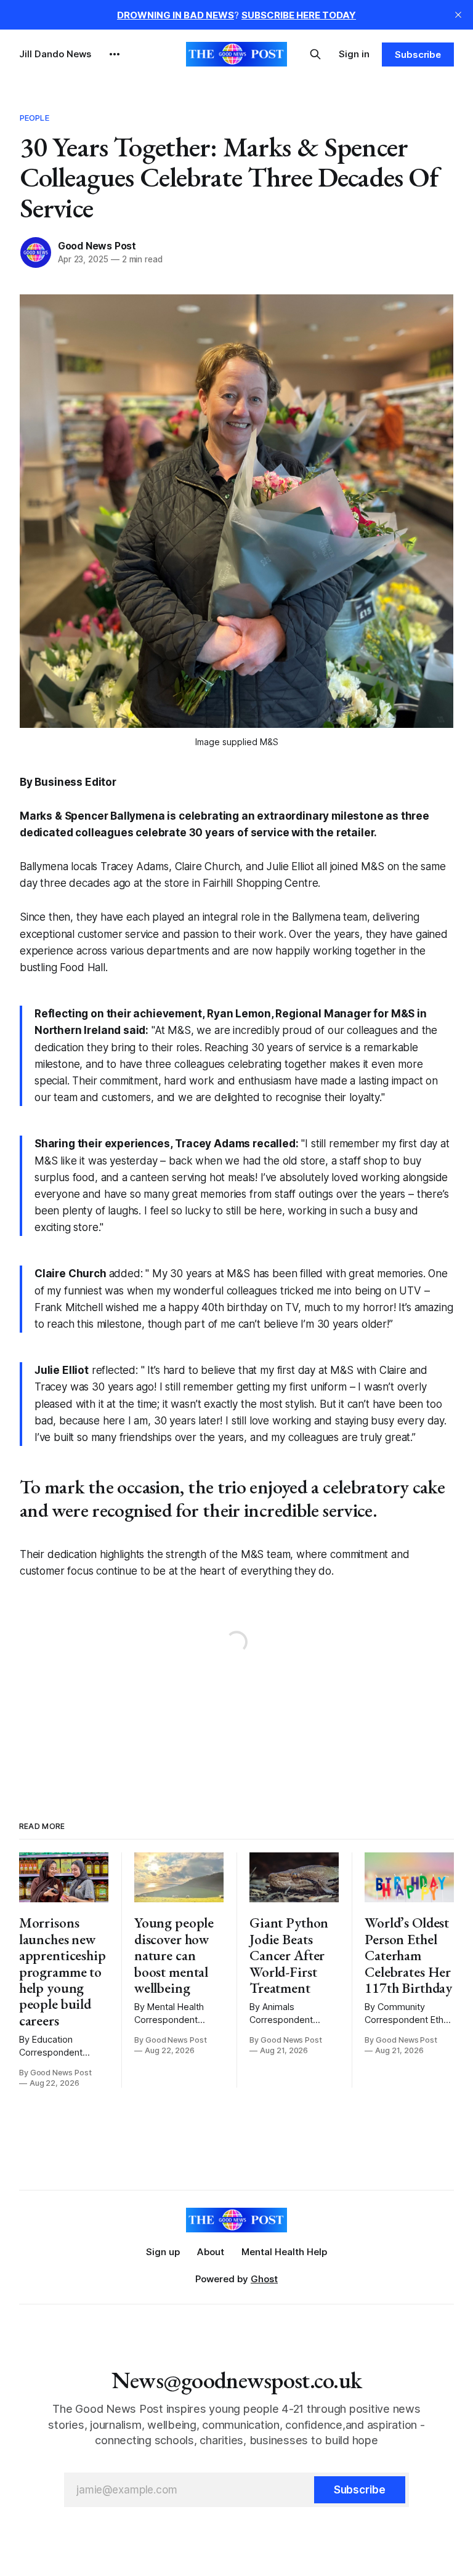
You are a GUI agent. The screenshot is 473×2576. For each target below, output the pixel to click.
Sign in (354, 54)
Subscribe (418, 55)
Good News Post (97, 246)
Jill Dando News (55, 54)
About (211, 2252)
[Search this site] (315, 54)
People (34, 118)
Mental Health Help (284, 2252)
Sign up (163, 2252)
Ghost (264, 2279)
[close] (458, 15)
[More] (115, 54)
